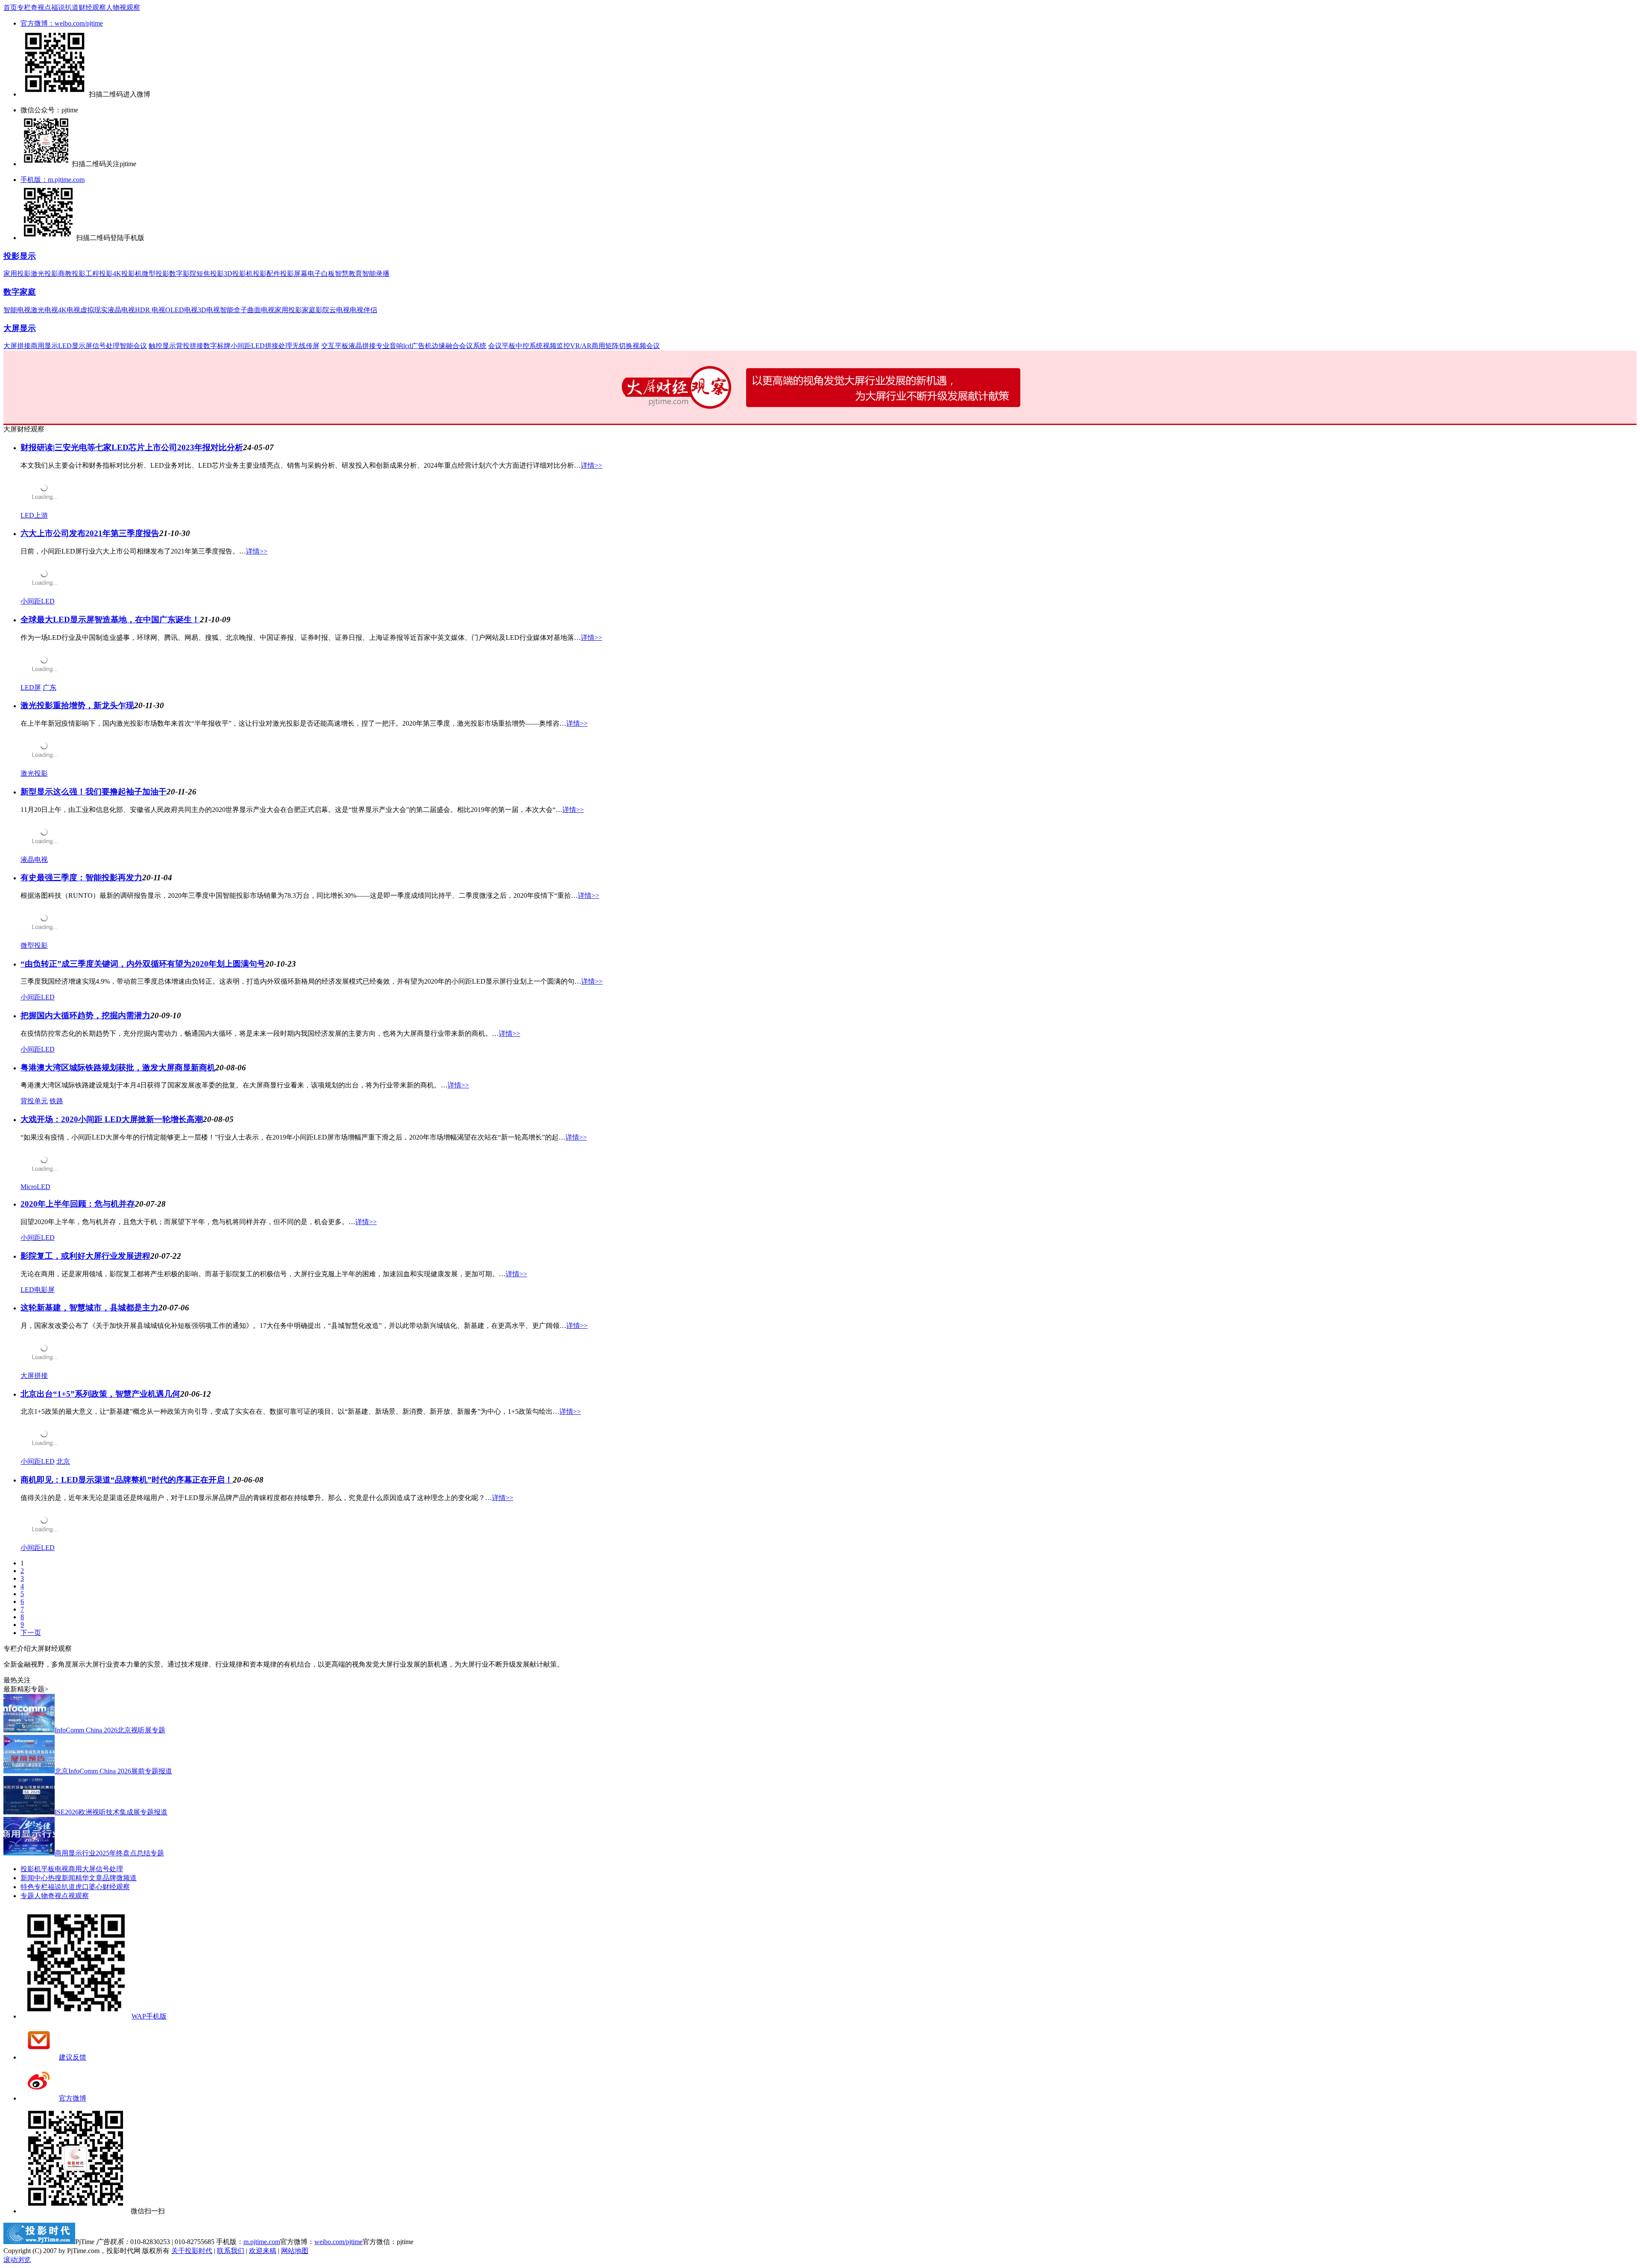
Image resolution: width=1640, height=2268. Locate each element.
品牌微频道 (120, 1878)
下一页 (31, 1633)
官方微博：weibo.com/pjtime (62, 23)
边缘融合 (445, 346)
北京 (63, 1461)
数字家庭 (20, 292)
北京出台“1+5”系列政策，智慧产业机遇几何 (100, 1394)
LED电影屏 (38, 1290)
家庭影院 (316, 310)
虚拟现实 (94, 310)
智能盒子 (234, 310)
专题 (27, 1896)
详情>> (592, 465)
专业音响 (389, 346)
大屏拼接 (17, 346)
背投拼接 (190, 346)
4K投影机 (127, 274)
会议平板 (502, 346)
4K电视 (69, 310)
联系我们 (231, 2251)
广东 (50, 687)
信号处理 (106, 346)
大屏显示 (20, 328)
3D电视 (209, 310)
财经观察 (92, 7)
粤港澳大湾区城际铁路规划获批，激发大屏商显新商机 (118, 1068)
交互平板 (335, 346)
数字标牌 (217, 346)
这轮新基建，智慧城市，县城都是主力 (89, 1308)
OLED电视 (182, 310)
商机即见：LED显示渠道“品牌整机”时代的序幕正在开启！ (127, 1480)
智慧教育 (348, 274)
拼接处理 (278, 346)
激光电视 (44, 310)
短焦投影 (210, 274)
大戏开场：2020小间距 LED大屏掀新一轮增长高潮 (112, 1119)
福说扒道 (65, 7)
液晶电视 (121, 310)
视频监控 (556, 346)
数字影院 (183, 274)
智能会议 (133, 346)
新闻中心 (34, 1878)
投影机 (31, 1869)
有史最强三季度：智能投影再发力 (81, 878)
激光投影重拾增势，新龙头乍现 (77, 705)
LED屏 (31, 687)
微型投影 (155, 274)
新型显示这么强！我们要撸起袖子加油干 (94, 792)
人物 (113, 7)
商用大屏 (82, 1869)
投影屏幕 (294, 274)
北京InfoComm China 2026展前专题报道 (113, 1771)
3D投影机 (238, 274)
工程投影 (99, 274)
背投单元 (34, 1101)
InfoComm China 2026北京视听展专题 (110, 1730)
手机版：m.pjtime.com (53, 180)
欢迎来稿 (263, 2251)
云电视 (340, 310)
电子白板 (321, 274)
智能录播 (376, 274)
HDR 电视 (150, 310)
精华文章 (89, 1878)
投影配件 (266, 274)
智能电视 (17, 310)
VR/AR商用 (588, 346)
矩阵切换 (619, 346)
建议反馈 (73, 2057)
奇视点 (41, 7)
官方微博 (73, 2098)
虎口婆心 (89, 1887)
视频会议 (646, 346)
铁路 (56, 1101)
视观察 (130, 7)
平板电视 (55, 1869)
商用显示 (44, 346)
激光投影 (44, 274)
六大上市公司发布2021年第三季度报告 (90, 533)
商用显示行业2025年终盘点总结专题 (109, 1853)
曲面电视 (261, 310)
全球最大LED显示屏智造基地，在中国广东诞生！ (110, 620)
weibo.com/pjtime (338, 2242)
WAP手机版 (149, 2016)
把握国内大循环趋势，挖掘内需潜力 (85, 1015)
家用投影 (17, 274)
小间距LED (248, 346)
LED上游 (34, 515)
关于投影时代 (192, 2251)
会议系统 (473, 346)
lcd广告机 (417, 346)
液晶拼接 (362, 346)
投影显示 (20, 256)
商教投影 (72, 274)
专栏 (24, 7)
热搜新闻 (61, 1878)
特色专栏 (34, 1887)
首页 (10, 7)
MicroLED (35, 1187)
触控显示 (162, 346)
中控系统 (529, 346)
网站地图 (295, 2251)
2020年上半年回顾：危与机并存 (78, 1204)
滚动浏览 (17, 2260)
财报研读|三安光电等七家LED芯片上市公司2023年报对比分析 (132, 447)
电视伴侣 (363, 310)
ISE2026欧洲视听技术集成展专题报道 (111, 1812)
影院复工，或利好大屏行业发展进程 (85, 1256)
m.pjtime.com (262, 2242)
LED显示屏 (75, 346)
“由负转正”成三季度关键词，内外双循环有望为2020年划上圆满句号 (143, 964)
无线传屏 (306, 346)
